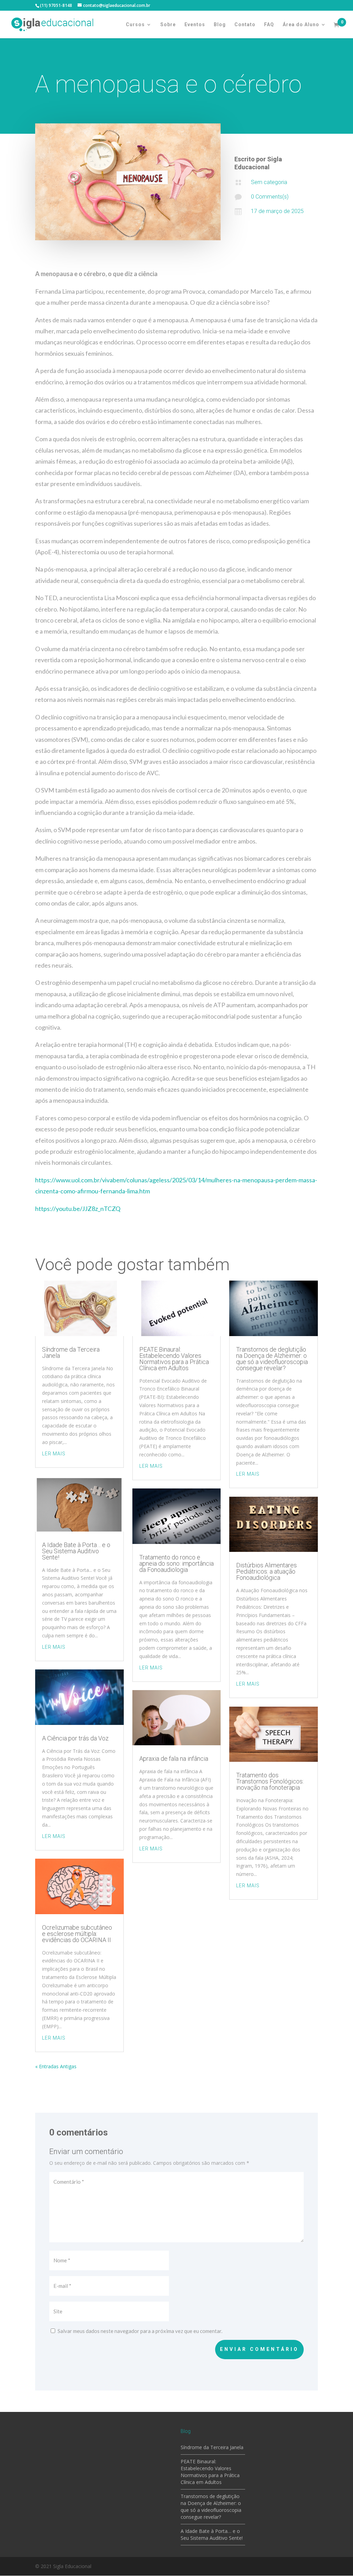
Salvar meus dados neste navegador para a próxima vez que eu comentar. (140, 2331)
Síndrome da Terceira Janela (71, 1352)
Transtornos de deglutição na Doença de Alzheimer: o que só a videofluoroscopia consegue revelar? (272, 1359)
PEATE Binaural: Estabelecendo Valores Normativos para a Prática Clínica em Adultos (174, 1359)
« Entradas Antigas (56, 2066)
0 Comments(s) (270, 197)
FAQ (269, 25)
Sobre (168, 25)
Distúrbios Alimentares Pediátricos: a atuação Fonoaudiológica (266, 1571)
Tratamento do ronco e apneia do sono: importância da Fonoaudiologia (176, 1563)
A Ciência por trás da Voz (75, 1738)
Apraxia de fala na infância (174, 1759)
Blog (220, 25)
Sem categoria (269, 182)
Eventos (195, 25)
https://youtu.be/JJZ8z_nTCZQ (78, 1209)
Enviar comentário (259, 2349)
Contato (245, 25)
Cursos (135, 25)
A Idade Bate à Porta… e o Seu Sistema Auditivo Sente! (76, 1551)
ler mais (54, 1454)
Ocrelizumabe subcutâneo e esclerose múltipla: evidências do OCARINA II (77, 1934)
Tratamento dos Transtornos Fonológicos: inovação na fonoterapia (270, 1781)
